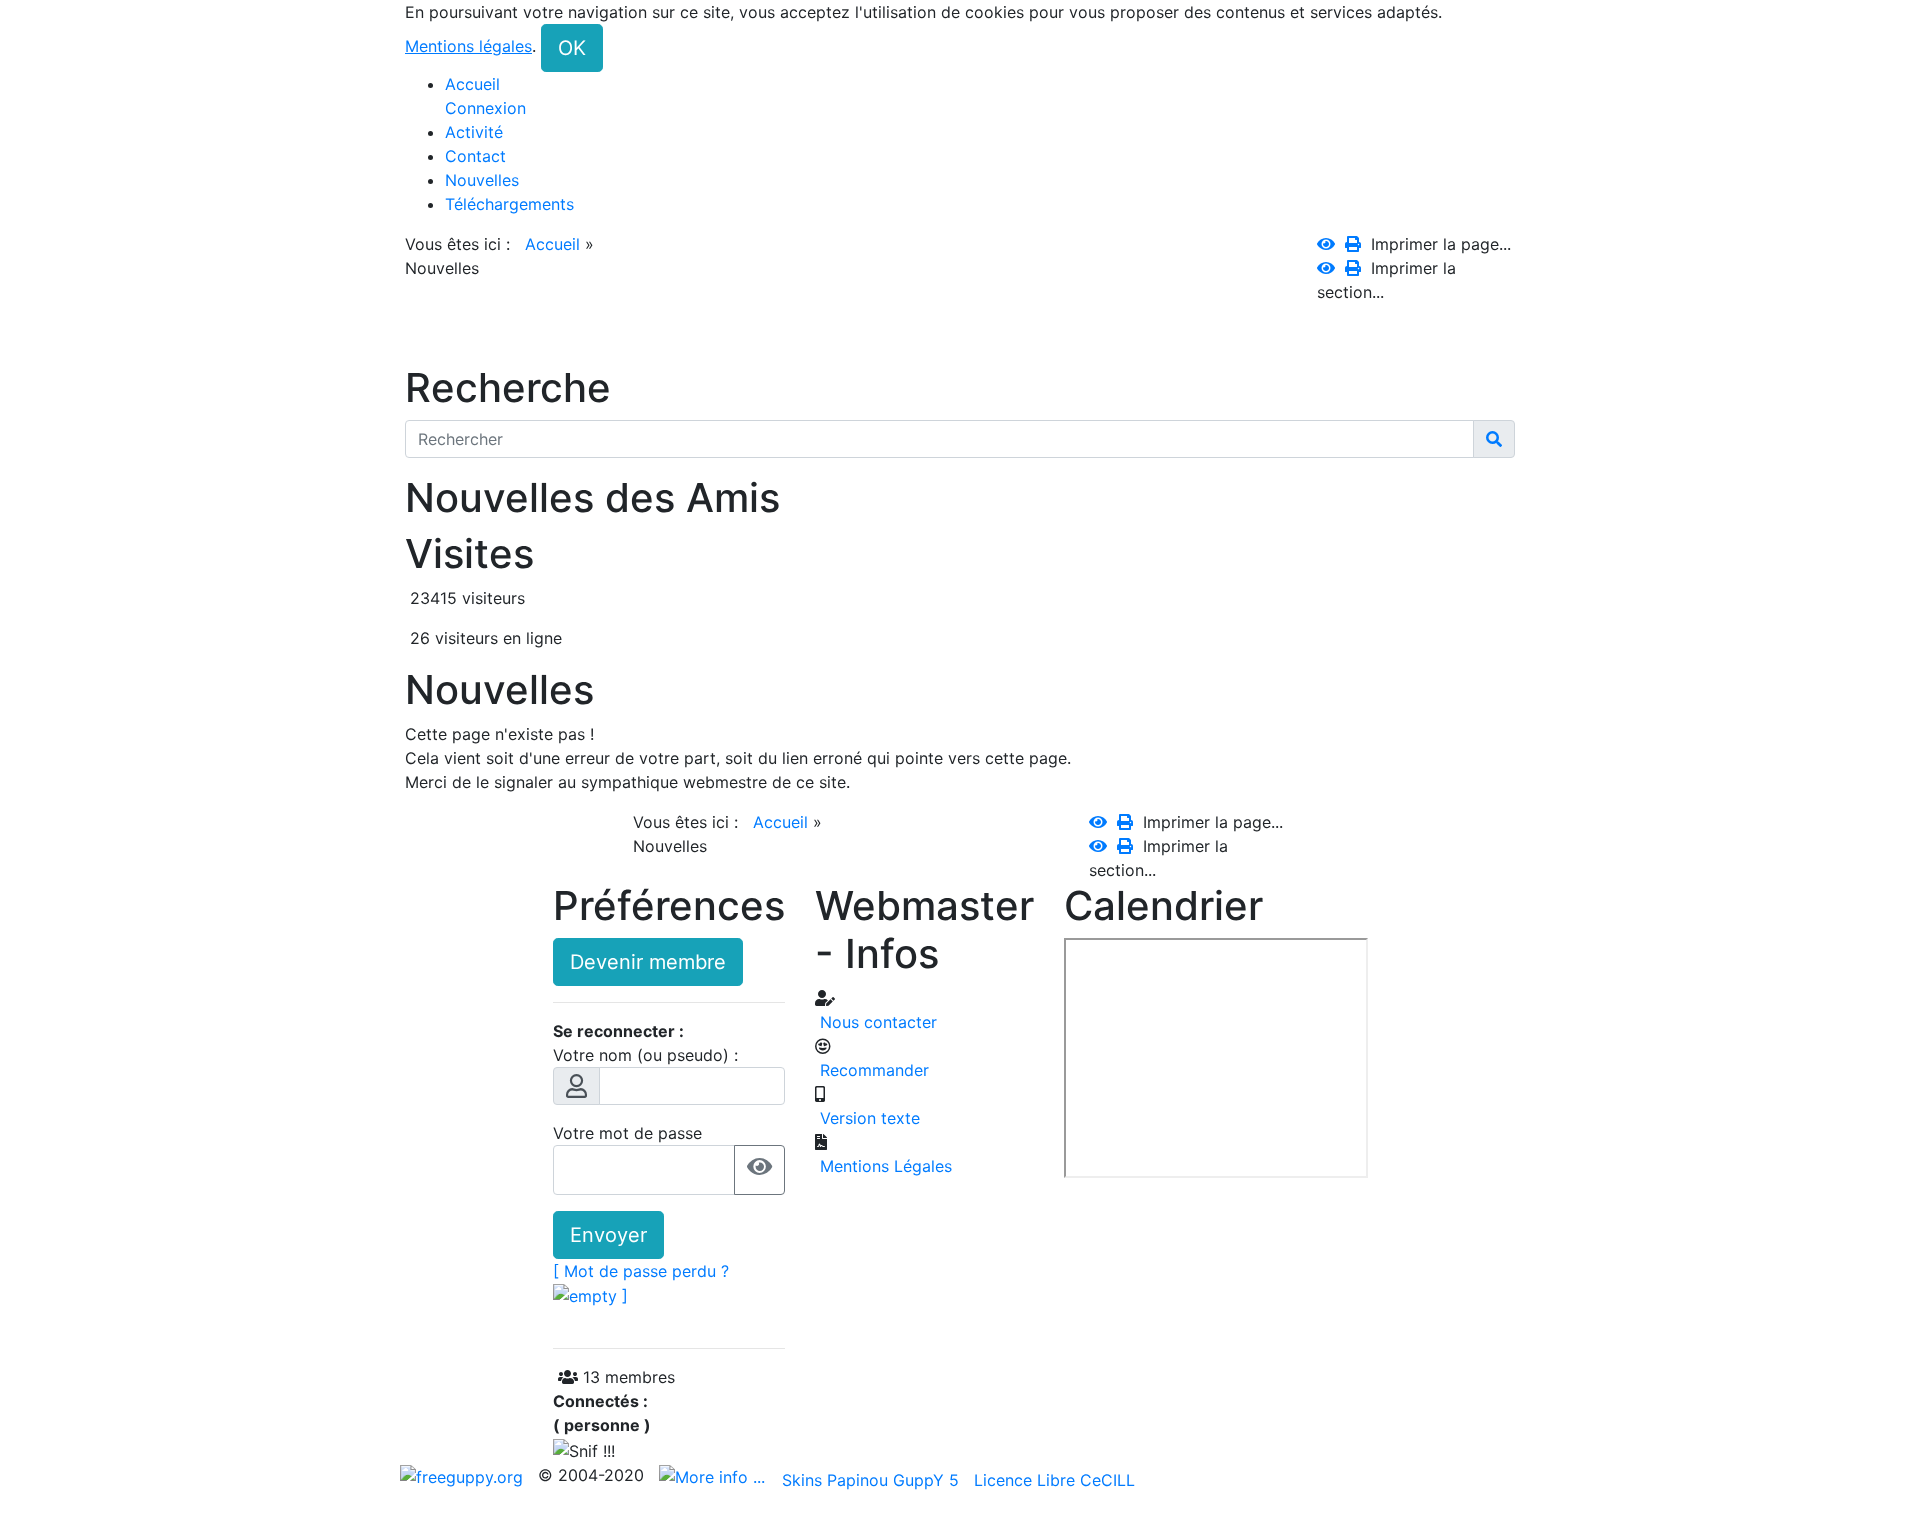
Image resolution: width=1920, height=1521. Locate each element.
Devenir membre (648, 962)
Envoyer (608, 1235)
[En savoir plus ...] (714, 1475)
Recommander (872, 1070)
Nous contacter (876, 1022)
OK (572, 48)
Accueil (552, 244)
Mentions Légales (883, 1166)
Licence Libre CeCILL (1054, 1480)
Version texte (867, 1118)
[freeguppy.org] (464, 1475)
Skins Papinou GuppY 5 (875, 1480)
